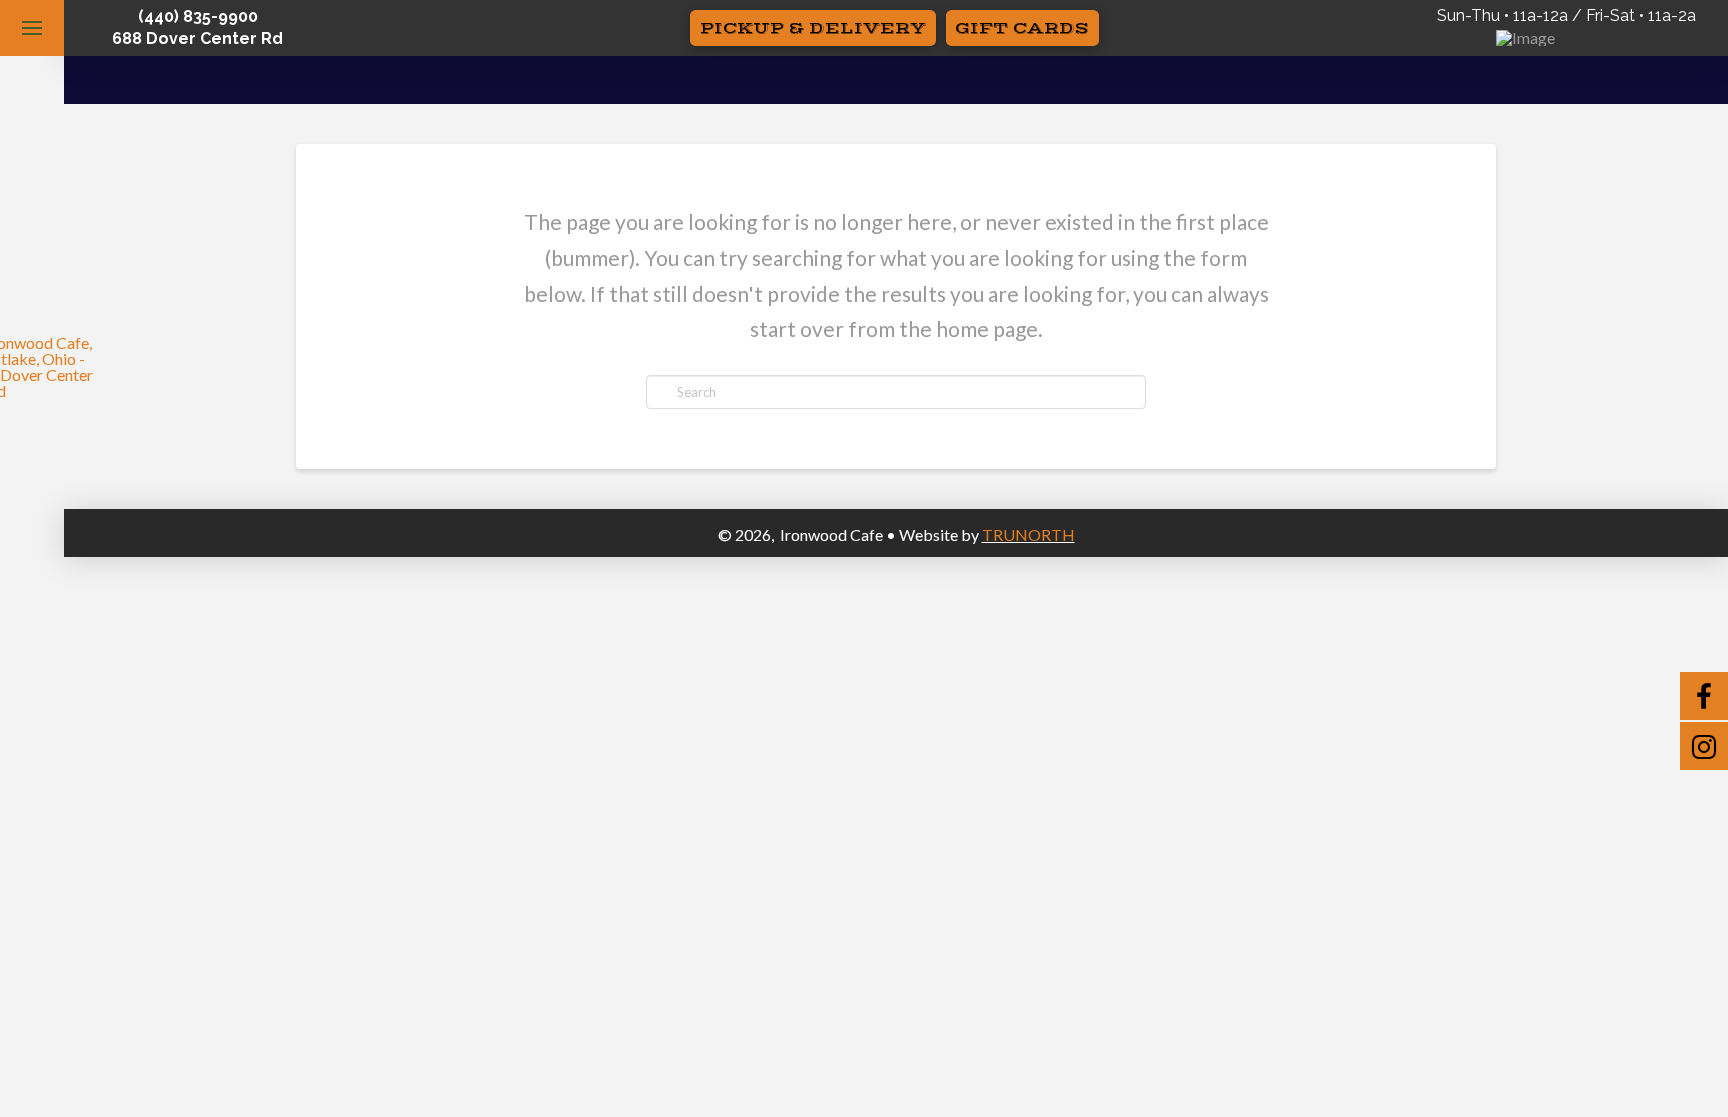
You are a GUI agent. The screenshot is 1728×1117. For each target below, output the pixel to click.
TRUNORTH (1028, 534)
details (896, 89)
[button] (32, 28)
